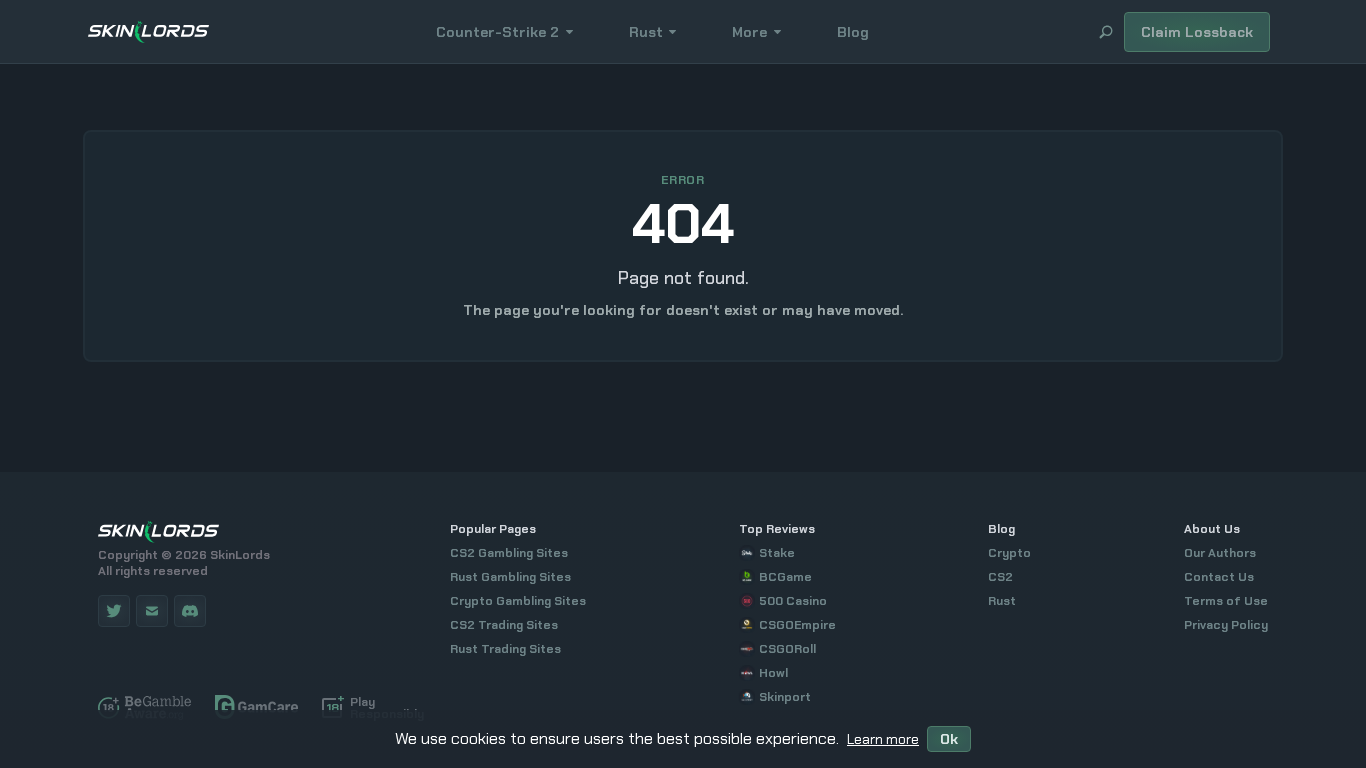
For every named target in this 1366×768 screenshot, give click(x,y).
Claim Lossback (1197, 32)
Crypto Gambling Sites (518, 601)
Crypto (1009, 553)
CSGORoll (787, 649)
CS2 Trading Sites (504, 625)
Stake (777, 553)
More (749, 32)
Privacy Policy (1226, 625)
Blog (853, 32)
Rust (646, 32)
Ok (949, 739)
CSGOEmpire (797, 625)
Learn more (883, 739)
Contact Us (1219, 577)
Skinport (785, 697)
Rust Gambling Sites (510, 577)
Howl (773, 673)
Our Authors (1220, 553)
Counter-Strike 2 (497, 32)
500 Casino (793, 601)
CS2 (1000, 577)
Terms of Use (1226, 601)
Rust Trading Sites (505, 649)
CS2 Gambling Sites (509, 553)
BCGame (785, 577)
